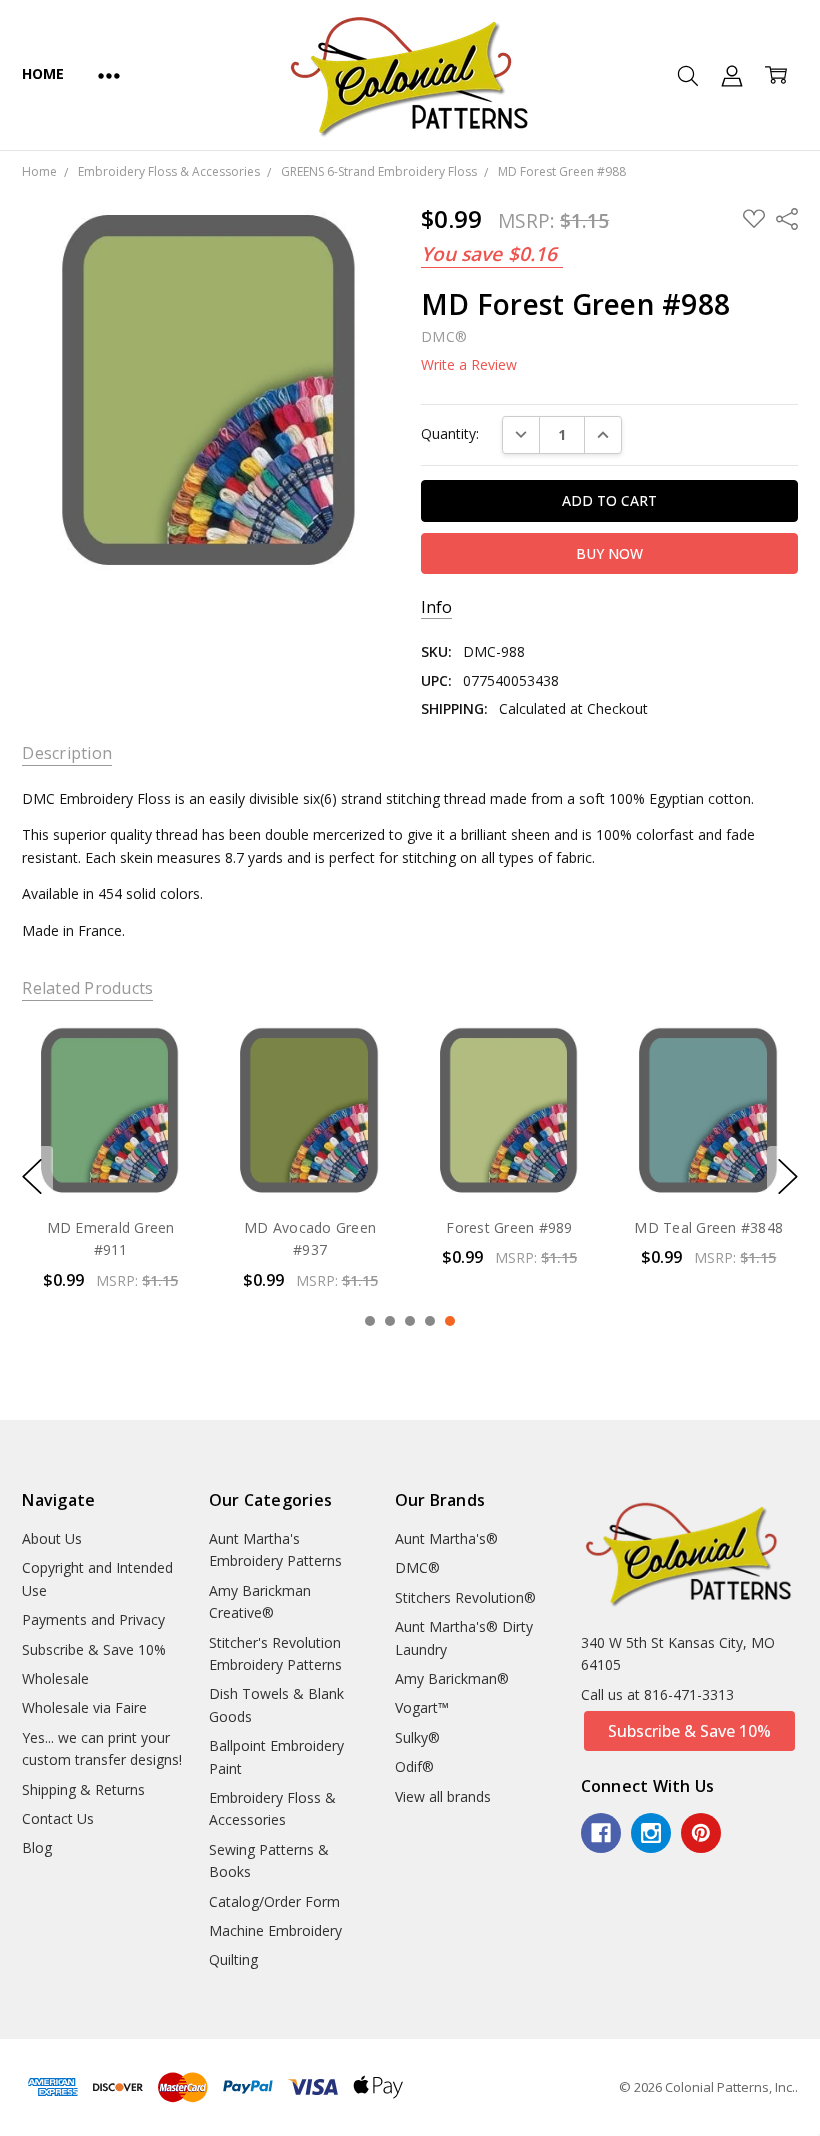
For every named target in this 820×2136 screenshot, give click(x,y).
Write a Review (469, 365)
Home (42, 73)
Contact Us (58, 1818)
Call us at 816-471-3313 (657, 1694)
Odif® (414, 1766)
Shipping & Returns (83, 1789)
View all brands (443, 1796)
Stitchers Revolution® (465, 1597)
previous (32, 1177)
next (788, 1177)
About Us (52, 1538)
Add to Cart (110, 1114)
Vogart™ (422, 1707)
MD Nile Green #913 (709, 1227)
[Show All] (109, 75)
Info (436, 607)
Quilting (233, 1959)
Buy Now (110, 1158)
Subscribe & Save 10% (94, 1649)
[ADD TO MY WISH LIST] (164, 1091)
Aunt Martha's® (446, 1538)
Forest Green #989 (310, 1227)
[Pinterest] (701, 1833)
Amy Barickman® (452, 1678)
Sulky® (417, 1737)
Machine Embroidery (275, 1930)
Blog (37, 1847)
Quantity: (450, 433)
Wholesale (55, 1678)
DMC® (417, 1567)
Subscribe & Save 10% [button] (689, 1731)
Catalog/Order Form (274, 1901)
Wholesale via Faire (84, 1707)
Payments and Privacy (93, 1619)
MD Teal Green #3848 (509, 1227)
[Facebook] (601, 1833)
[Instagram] (651, 1833)
